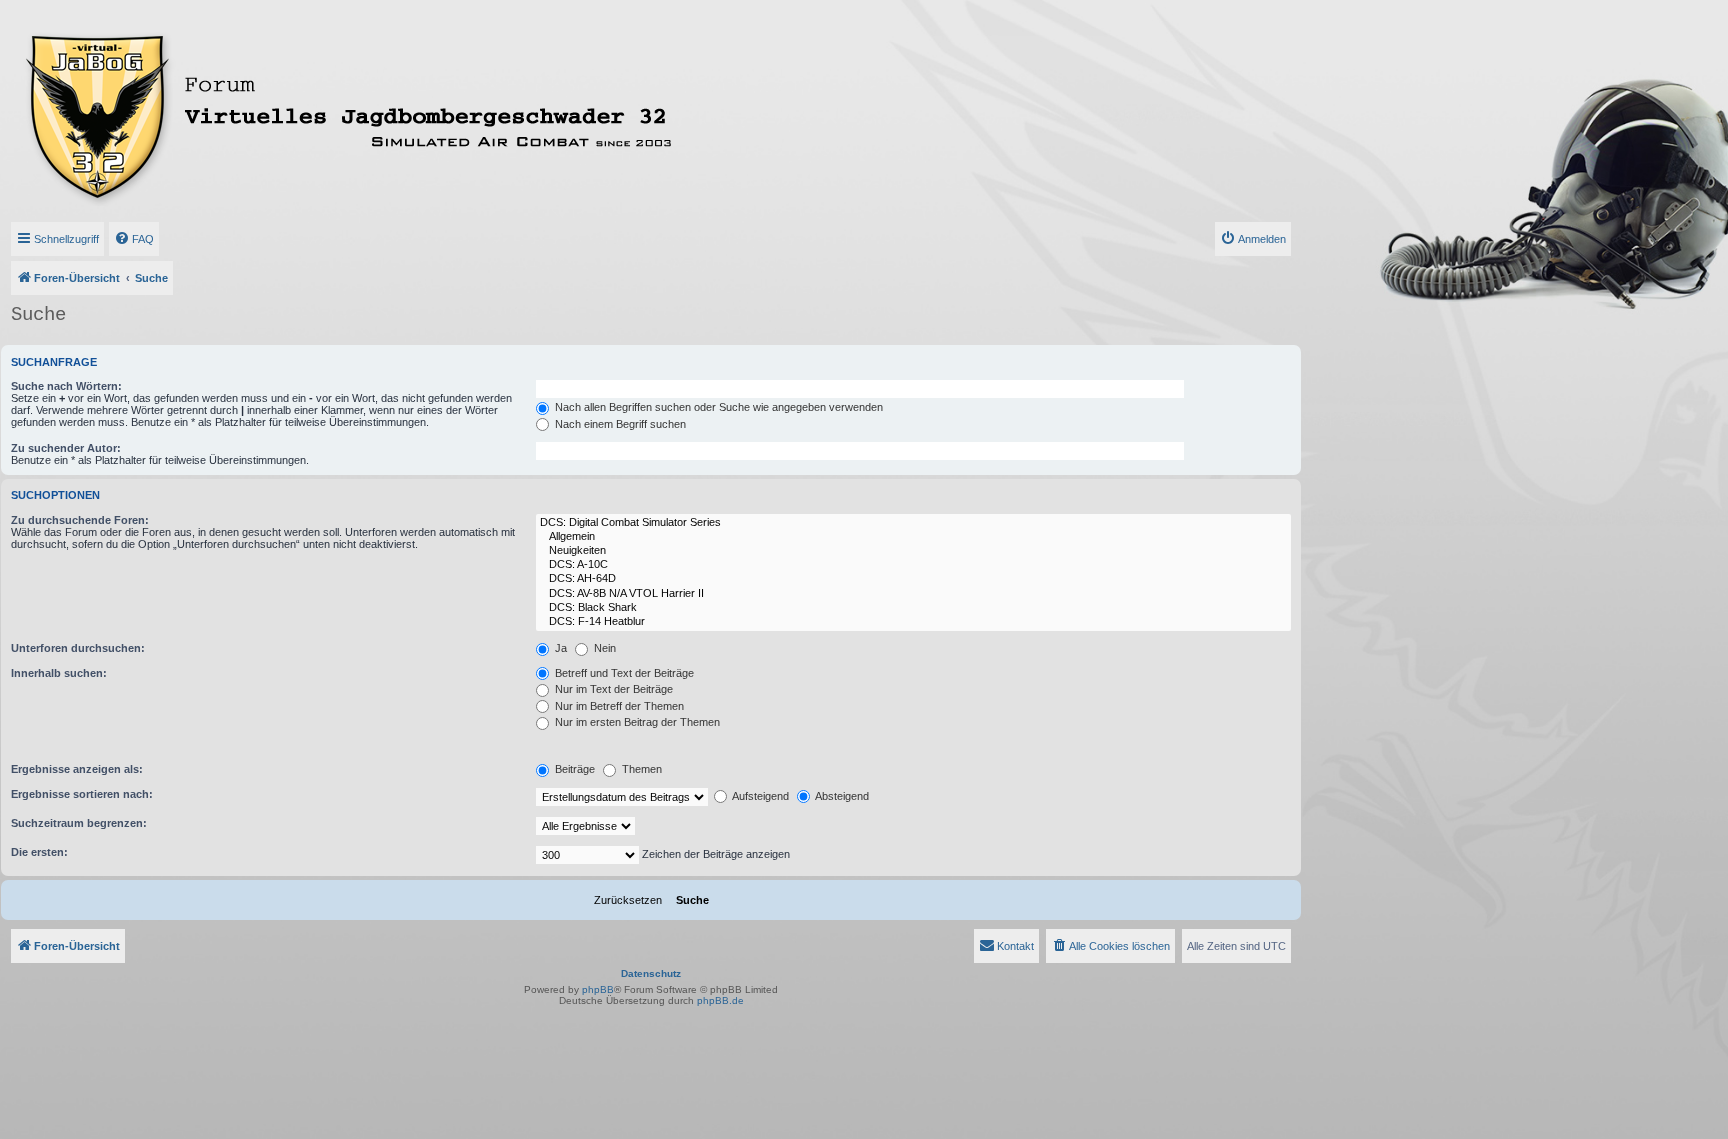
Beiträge (573, 769)
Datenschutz (651, 973)
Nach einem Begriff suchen (619, 424)
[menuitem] (134, 239)
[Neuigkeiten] (913, 551)
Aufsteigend (759, 796)
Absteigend (841, 796)
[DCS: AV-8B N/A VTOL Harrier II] (913, 594)
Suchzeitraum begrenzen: (79, 823)
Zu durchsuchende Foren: (80, 520)
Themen (640, 769)
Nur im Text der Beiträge (612, 689)
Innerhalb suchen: (59, 673)
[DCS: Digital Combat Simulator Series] (913, 523)
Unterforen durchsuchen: (78, 648)
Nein (603, 648)
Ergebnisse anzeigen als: (77, 769)
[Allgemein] (913, 537)
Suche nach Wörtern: (66, 386)
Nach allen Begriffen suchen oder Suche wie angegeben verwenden (717, 407)
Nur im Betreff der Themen (618, 706)
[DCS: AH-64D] (913, 579)
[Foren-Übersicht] (437, 113)
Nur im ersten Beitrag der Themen (636, 722)
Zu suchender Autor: (66, 448)
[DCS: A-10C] (913, 565)
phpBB (598, 989)
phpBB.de (720, 1000)
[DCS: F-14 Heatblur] (913, 622)
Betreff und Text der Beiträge (623, 673)
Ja (559, 648)
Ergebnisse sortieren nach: (82, 794)
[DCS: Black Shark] (913, 608)
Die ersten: (39, 852)
